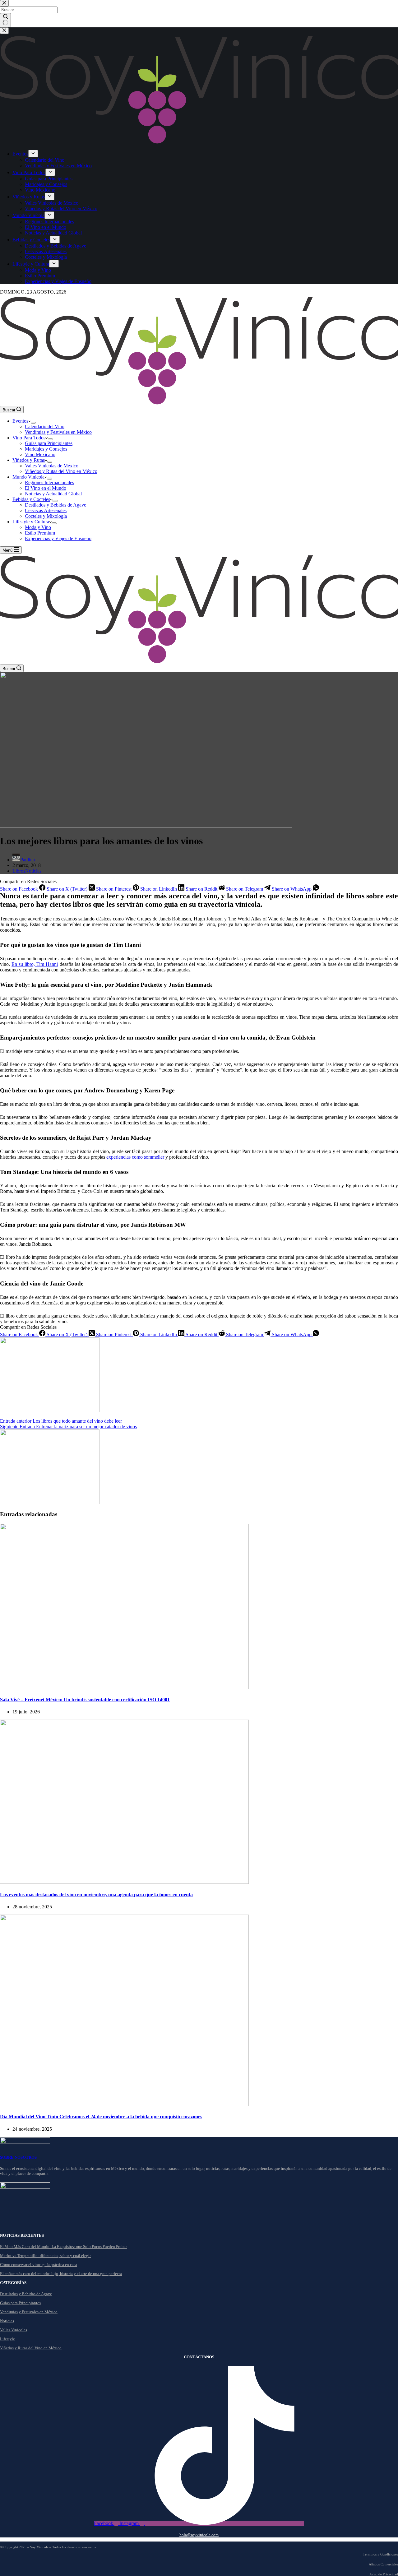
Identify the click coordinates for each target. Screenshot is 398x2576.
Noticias (33, 871)
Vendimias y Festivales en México (58, 432)
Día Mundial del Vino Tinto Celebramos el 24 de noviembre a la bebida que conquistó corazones (101, 2117)
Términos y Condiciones (380, 2554)
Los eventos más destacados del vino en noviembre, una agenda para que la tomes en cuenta (96, 1895)
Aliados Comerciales (383, 2564)
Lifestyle (7, 2339)
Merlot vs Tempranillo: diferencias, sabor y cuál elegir (45, 2256)
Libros (19, 871)
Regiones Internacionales (49, 482)
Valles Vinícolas (14, 2330)
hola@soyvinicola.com (199, 2535)
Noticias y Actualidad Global (53, 494)
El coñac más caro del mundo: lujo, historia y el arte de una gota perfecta (61, 2274)
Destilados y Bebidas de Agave (56, 505)
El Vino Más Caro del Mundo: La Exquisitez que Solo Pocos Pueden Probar (63, 2247)
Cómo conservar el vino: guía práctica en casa (39, 2265)
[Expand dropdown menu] (33, 423)
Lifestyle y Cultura (31, 522)
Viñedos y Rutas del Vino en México (61, 471)
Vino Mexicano (40, 454)
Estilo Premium (40, 533)
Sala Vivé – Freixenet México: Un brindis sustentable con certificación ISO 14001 (85, 1700)
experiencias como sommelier (135, 1157)
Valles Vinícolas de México (52, 466)
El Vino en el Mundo (46, 488)
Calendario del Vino (45, 426)
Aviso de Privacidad (384, 2574)
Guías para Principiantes (49, 443)
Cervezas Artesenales (46, 510)
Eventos (20, 421)
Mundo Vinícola (28, 477)
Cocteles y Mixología (46, 516)
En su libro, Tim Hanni (35, 964)
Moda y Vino (38, 527)
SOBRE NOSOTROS (18, 2157)
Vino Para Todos (29, 438)
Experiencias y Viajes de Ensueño (58, 538)
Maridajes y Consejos (46, 449)
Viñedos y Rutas (29, 460)
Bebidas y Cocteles (31, 499)
